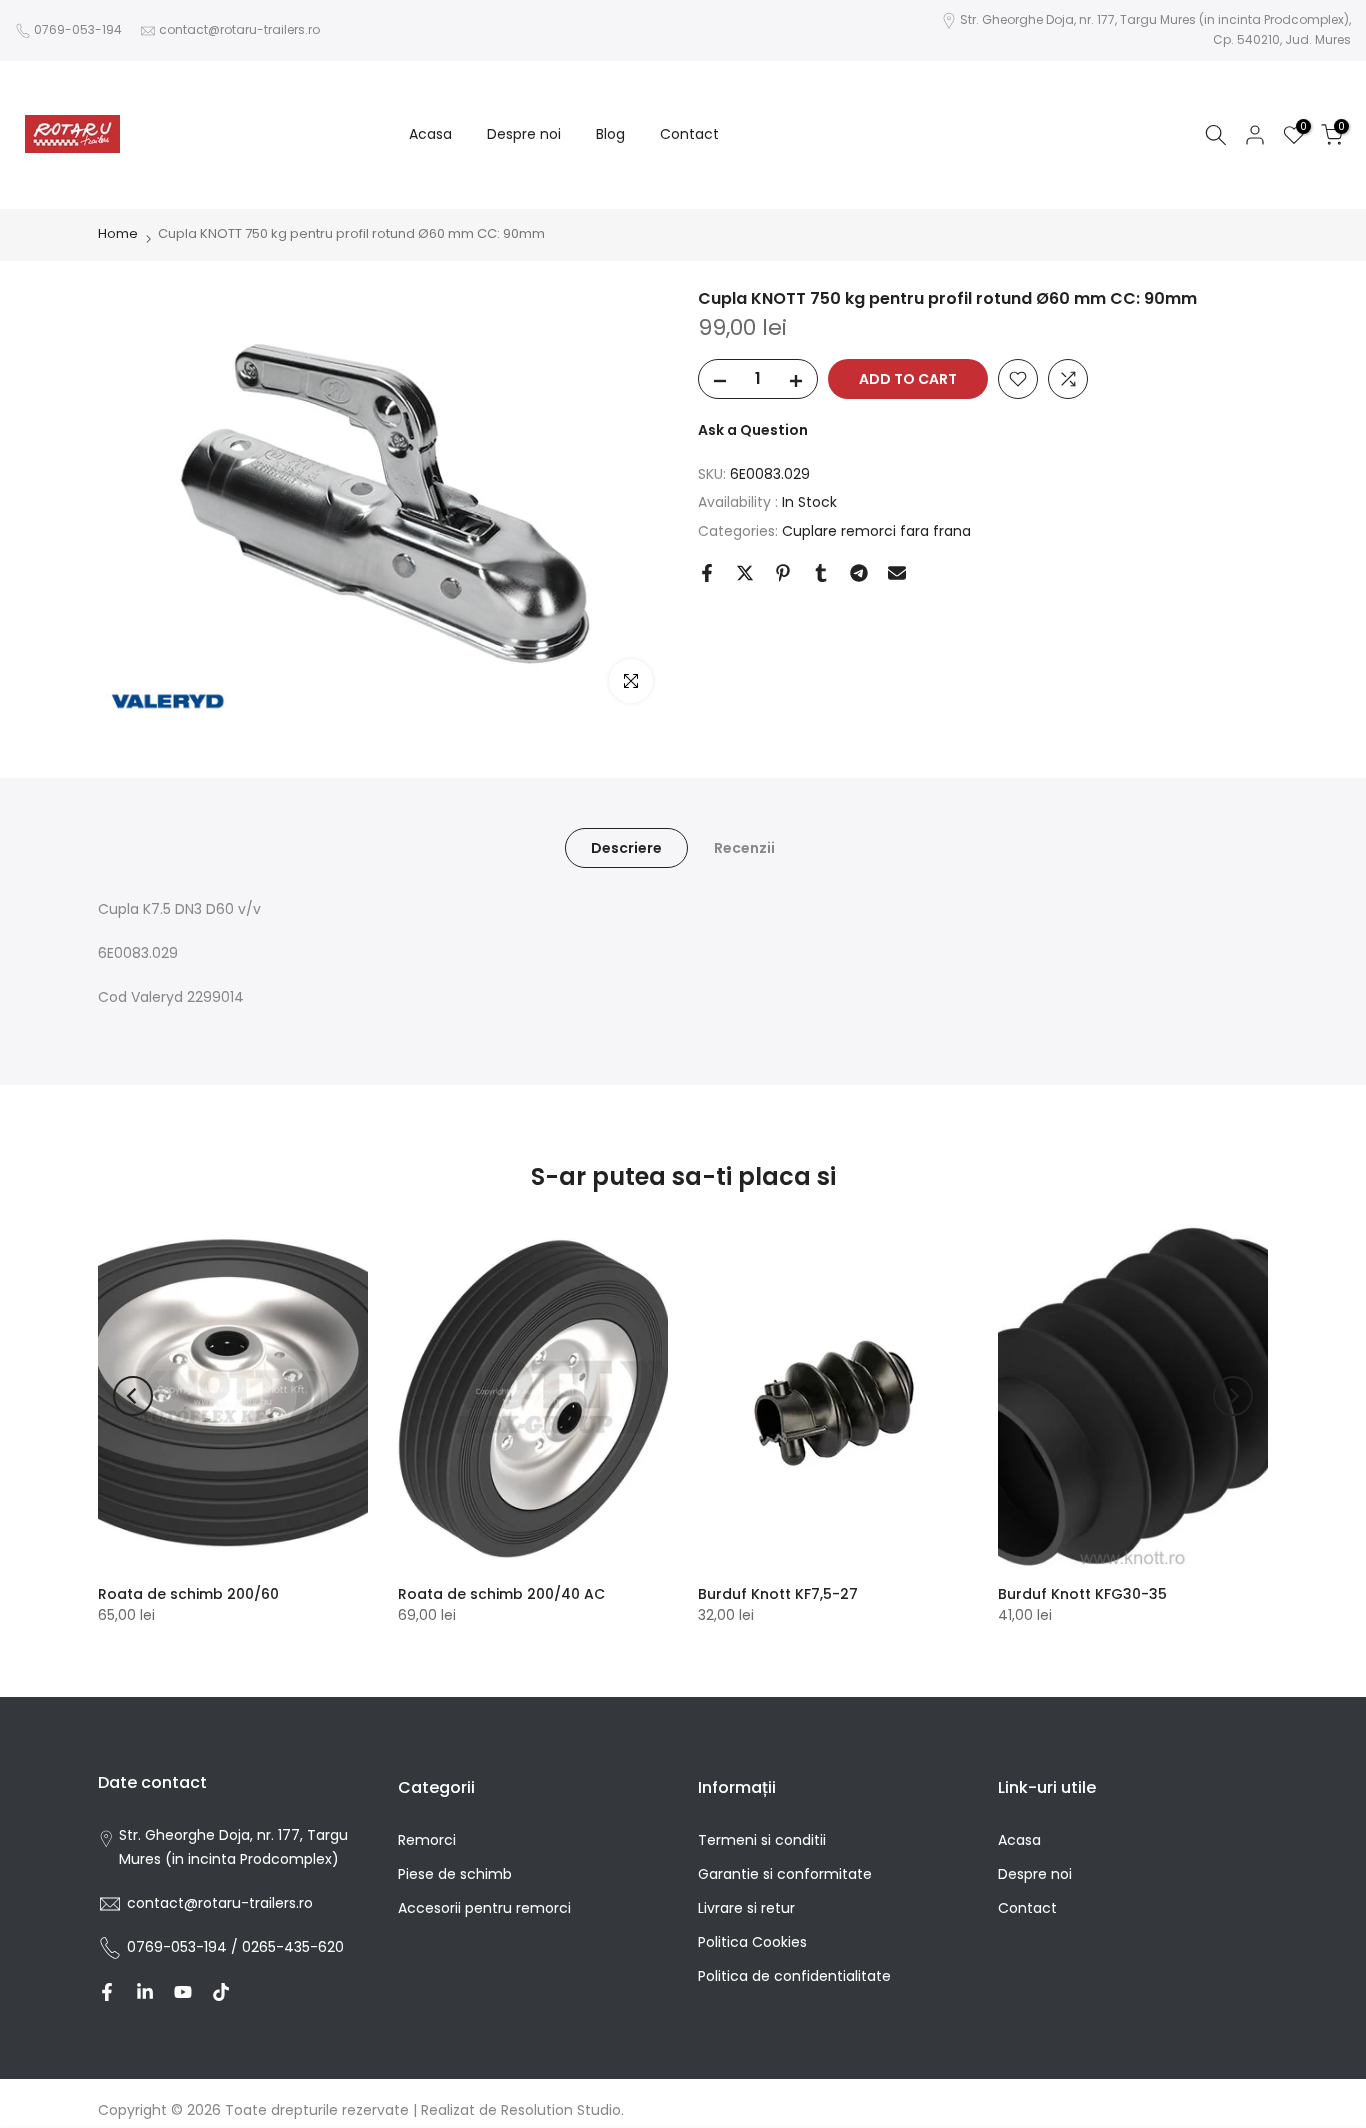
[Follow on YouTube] (183, 1992)
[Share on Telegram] (859, 573)
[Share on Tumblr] (821, 573)
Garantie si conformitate (785, 1874)
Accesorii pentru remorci (484, 1908)
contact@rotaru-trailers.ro (239, 29)
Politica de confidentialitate (794, 1976)
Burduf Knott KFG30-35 (1082, 1594)
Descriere (626, 848)
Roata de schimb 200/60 (188, 1594)
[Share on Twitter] (745, 573)
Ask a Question (753, 430)
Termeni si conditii (762, 1840)
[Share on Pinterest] (783, 573)
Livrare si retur (746, 1908)
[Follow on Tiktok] (221, 1992)
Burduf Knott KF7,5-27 (778, 1594)
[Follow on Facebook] (107, 1992)
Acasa (430, 134)
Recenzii (744, 848)
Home (118, 233)
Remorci (427, 1840)
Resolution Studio (561, 2110)
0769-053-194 (78, 29)
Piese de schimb (455, 1874)
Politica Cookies (752, 1942)
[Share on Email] (897, 573)
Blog (610, 134)
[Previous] (133, 1396)
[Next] (1233, 1396)
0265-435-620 (293, 1947)
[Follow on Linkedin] (145, 1992)
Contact (689, 134)
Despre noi (524, 134)
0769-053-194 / (184, 1947)
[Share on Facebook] (707, 573)
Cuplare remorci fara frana (876, 531)
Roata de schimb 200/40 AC (501, 1594)
